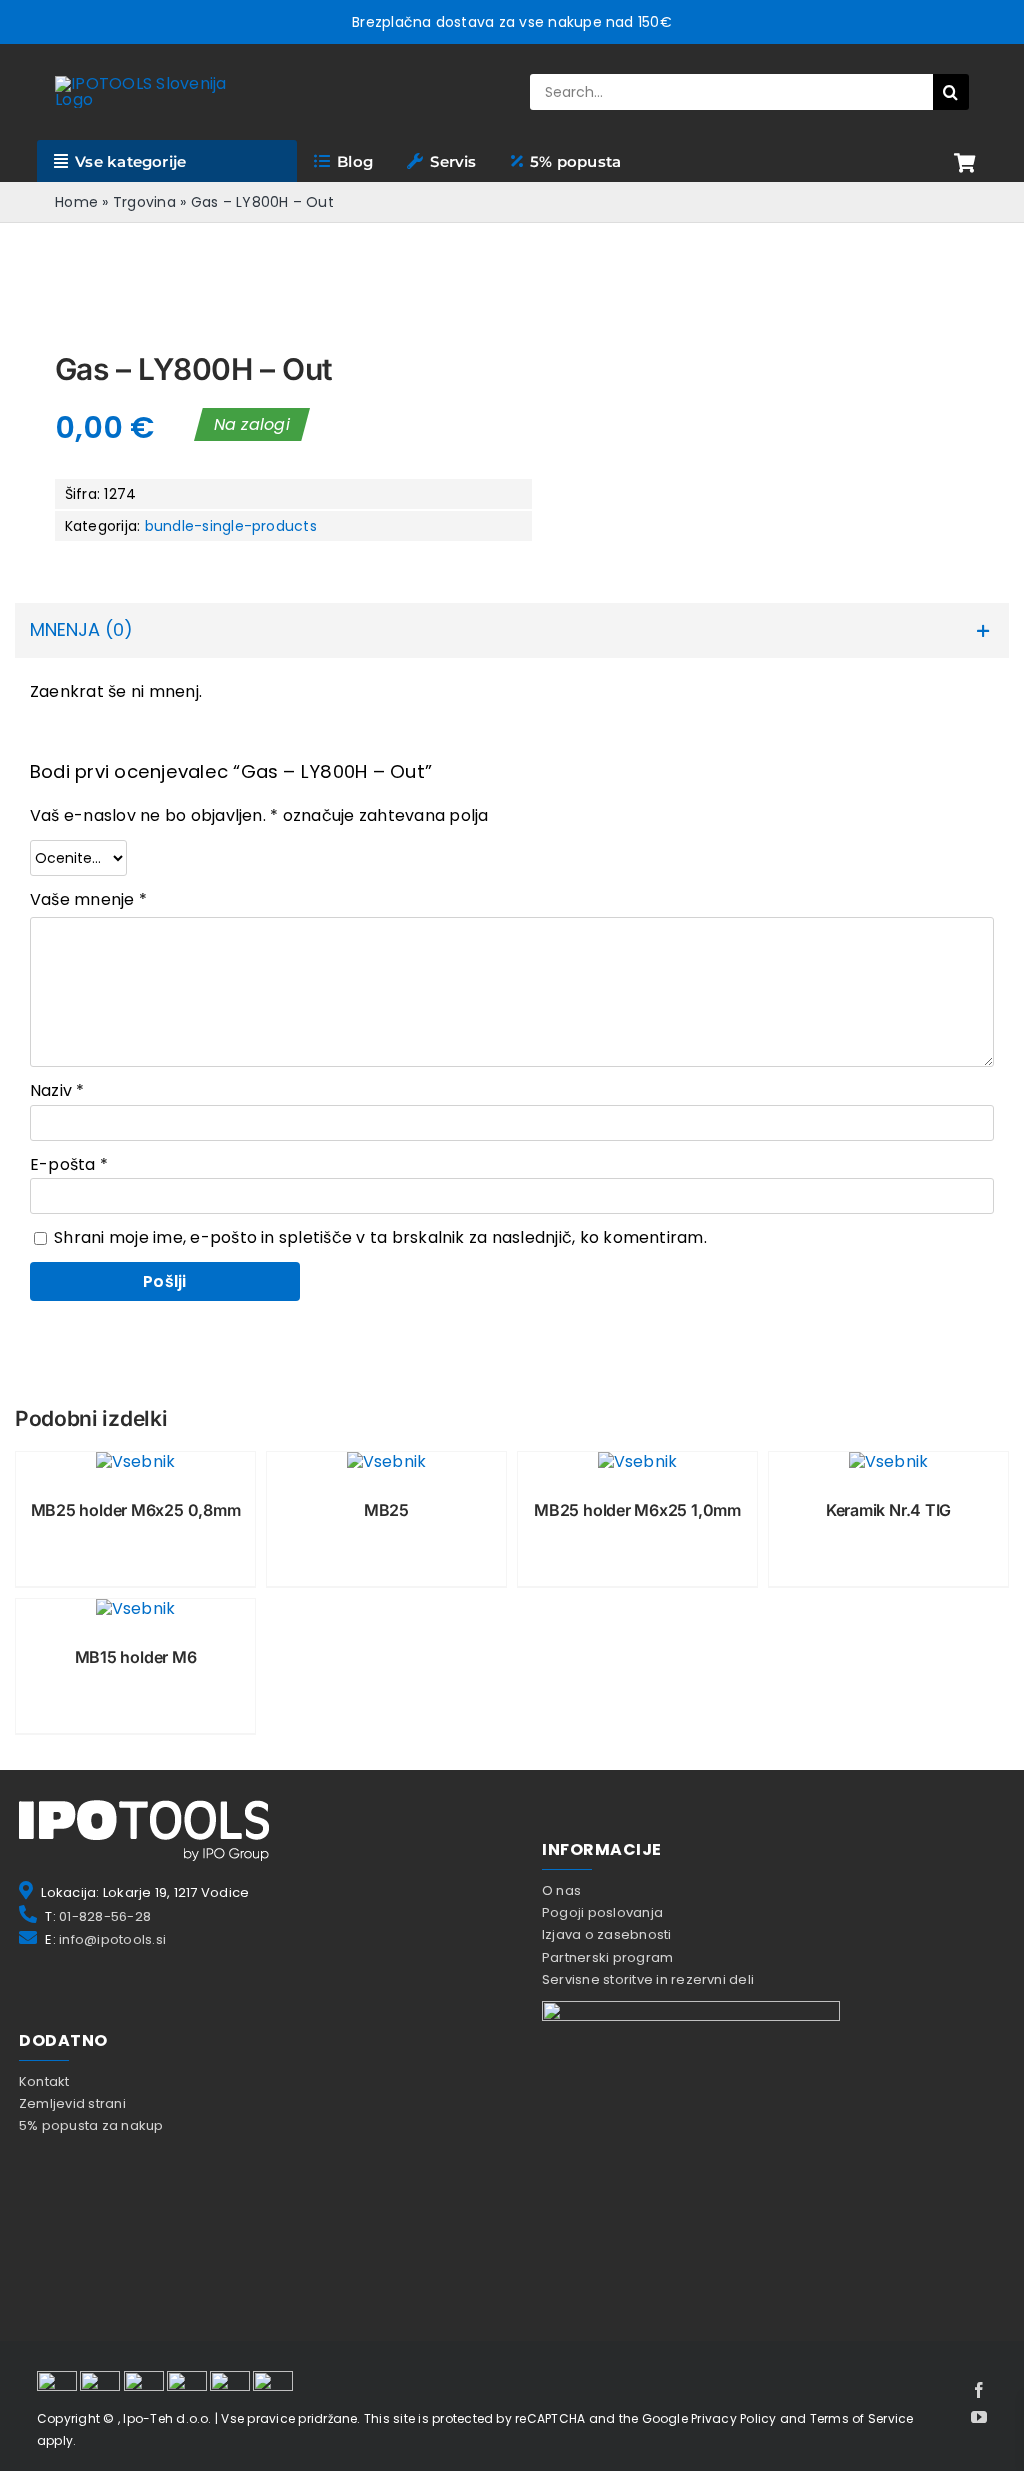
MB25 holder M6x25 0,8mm (136, 1510)
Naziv (57, 1090)
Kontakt (44, 2081)
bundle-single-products (231, 526)
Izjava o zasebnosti (607, 1934)
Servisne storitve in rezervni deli (648, 1979)
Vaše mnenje (88, 899)
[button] (512, 630)
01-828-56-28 (105, 1916)
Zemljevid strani (72, 2103)
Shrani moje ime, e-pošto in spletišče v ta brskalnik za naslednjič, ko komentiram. (380, 1237)
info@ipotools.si (112, 1939)
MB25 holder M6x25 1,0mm (637, 1510)
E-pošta (69, 1164)
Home (76, 202)
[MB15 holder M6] (135, 1608)
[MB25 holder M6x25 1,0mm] (637, 1461)
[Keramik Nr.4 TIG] (888, 1461)
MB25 (386, 1510)
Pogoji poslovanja (602, 1912)
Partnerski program (607, 1957)
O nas (561, 1890)
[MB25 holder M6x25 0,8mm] (135, 1461)
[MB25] (386, 1461)
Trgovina (144, 202)
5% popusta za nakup (91, 2125)
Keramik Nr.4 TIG (888, 1510)
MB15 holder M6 (136, 1657)
